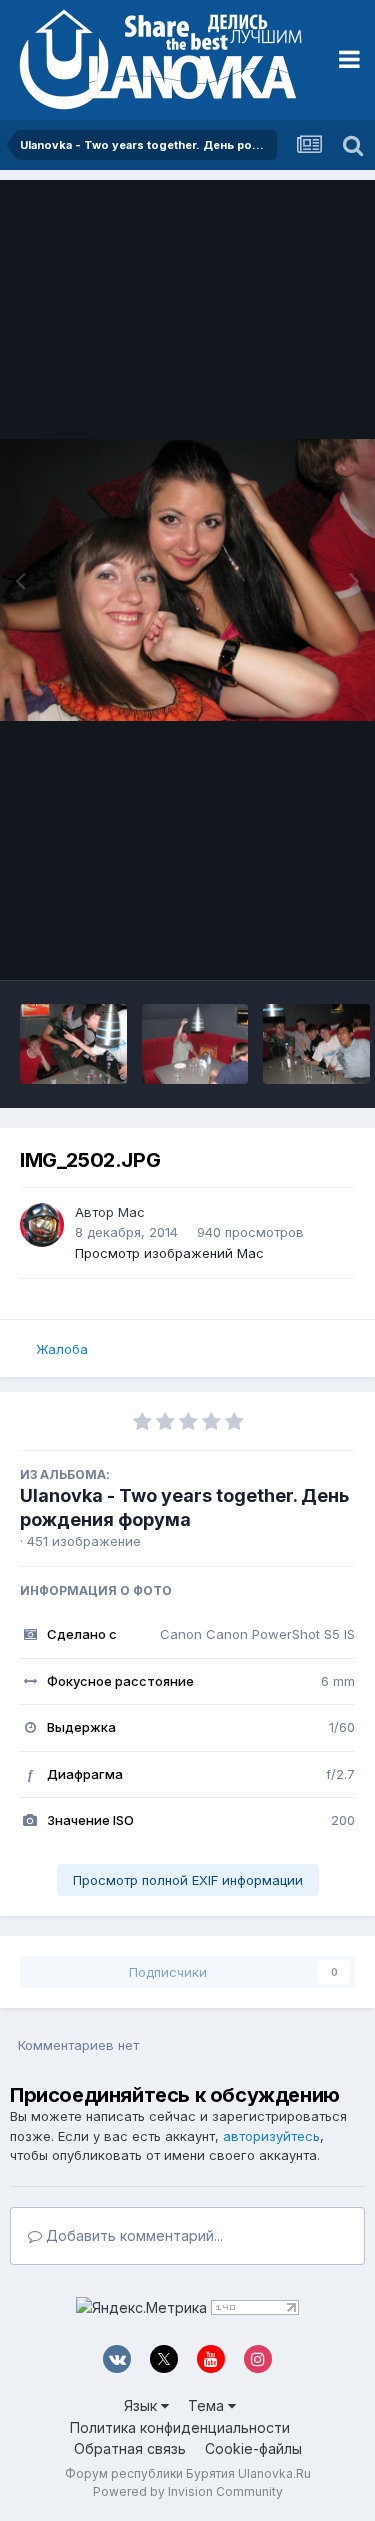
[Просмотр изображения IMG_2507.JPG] (73, 1044)
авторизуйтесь (271, 2136)
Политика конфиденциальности (180, 2427)
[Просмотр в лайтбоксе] (187, 579)
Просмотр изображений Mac (169, 1253)
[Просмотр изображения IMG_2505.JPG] (195, 1044)
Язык (142, 2405)
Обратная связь (130, 2448)
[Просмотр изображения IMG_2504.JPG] (316, 1044)
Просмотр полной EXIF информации (188, 1880)
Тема (208, 2405)
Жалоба (62, 1349)
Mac (131, 1212)
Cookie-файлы (253, 2448)
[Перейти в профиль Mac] (42, 1225)
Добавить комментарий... (132, 2235)
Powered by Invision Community (188, 2491)
